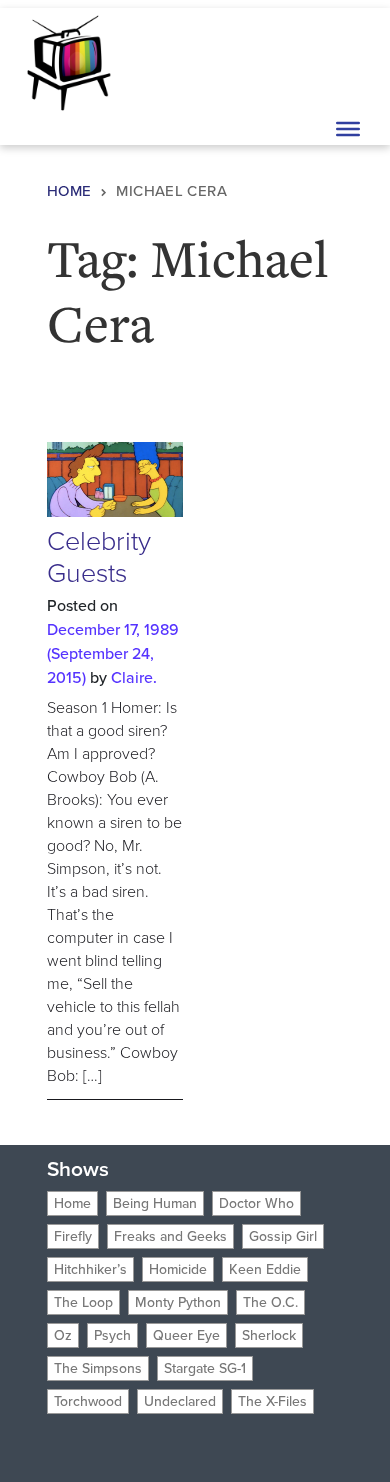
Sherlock (269, 1335)
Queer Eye (186, 1335)
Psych (112, 1335)
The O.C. (270, 1302)
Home (69, 191)
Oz (63, 1335)
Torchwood (88, 1401)
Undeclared (180, 1401)
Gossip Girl (283, 1236)
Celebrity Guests (99, 557)
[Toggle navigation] (346, 61)
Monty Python (178, 1302)
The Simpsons (98, 1368)
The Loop (83, 1302)
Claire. (134, 677)
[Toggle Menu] (348, 129)
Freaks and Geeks (170, 1236)
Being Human (155, 1203)
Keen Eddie (265, 1269)
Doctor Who (256, 1203)
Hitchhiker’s (90, 1269)
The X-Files (272, 1401)
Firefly (73, 1236)
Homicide (178, 1269)
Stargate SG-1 (205, 1368)
